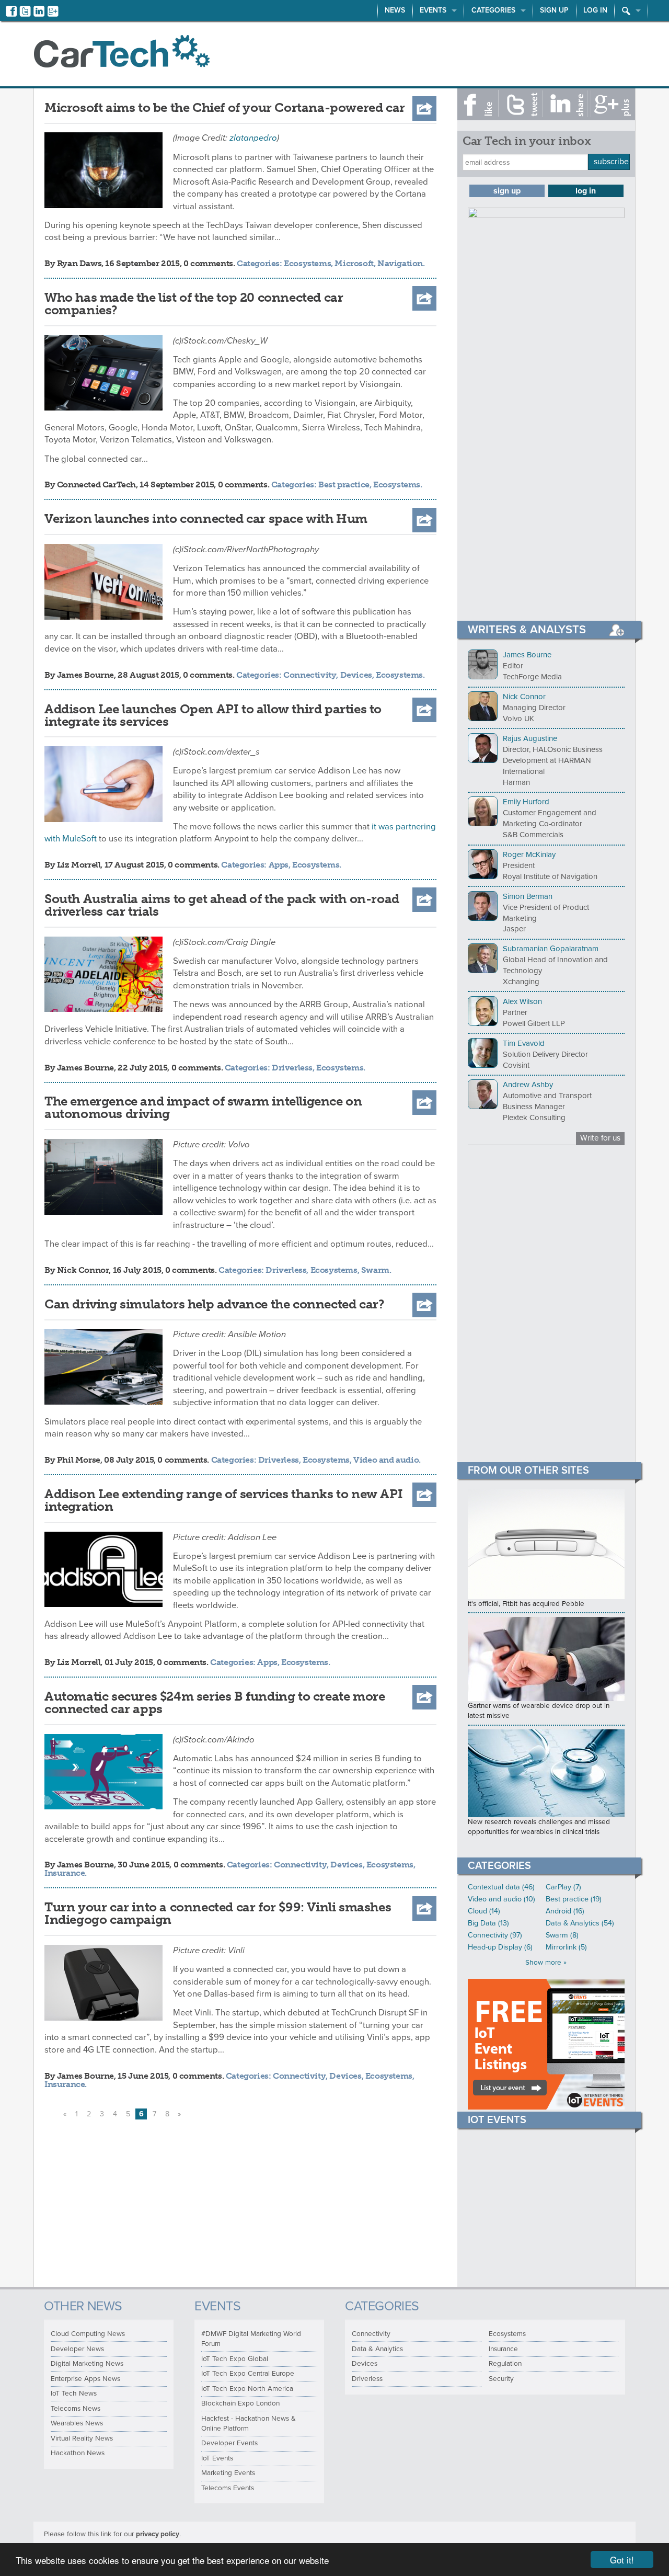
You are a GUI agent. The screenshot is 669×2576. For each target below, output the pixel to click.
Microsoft (354, 263)
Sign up (554, 10)
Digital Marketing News (87, 2364)
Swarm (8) (562, 1935)
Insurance (65, 1873)
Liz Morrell (79, 865)
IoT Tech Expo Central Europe (248, 2374)
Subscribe (611, 162)
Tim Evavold (524, 1043)
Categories (493, 10)
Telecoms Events (228, 2488)
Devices (356, 675)
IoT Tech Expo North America (247, 2389)
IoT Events (217, 2458)
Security (501, 2379)
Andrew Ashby (528, 1085)
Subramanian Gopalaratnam (551, 949)
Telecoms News (76, 2409)
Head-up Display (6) (500, 1947)
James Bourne (85, 675)
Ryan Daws (79, 263)
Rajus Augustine (530, 738)
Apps (279, 865)
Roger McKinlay (529, 854)
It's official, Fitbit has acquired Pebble (526, 1604)
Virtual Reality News (82, 2438)
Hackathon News (78, 2453)
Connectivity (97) (495, 1935)
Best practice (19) (574, 1899)
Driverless (292, 1068)
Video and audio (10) (501, 1899)
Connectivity (310, 675)
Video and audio (386, 1460)
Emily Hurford (526, 802)
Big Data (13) (488, 1923)
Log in (595, 10)
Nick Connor (83, 1270)
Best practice (344, 485)
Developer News (77, 2349)
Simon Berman (528, 896)
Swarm (375, 1270)
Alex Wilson (522, 1001)
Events (433, 10)
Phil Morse (79, 1460)
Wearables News (77, 2423)
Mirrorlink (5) (566, 1947)
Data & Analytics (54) (580, 1923)
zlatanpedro (253, 138)
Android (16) (565, 1911)
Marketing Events (228, 2473)
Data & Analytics (377, 2349)
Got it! (622, 2560)
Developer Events (229, 2443)
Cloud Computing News (88, 2334)
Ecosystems (307, 263)
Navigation (400, 263)
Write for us (600, 1138)
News (395, 10)
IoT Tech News (74, 2393)
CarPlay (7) (563, 1887)
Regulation (505, 2364)
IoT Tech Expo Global (235, 2359)
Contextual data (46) (501, 1887)
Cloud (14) (484, 1911)
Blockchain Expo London (240, 2403)
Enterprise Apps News (85, 2379)
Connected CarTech (96, 485)
